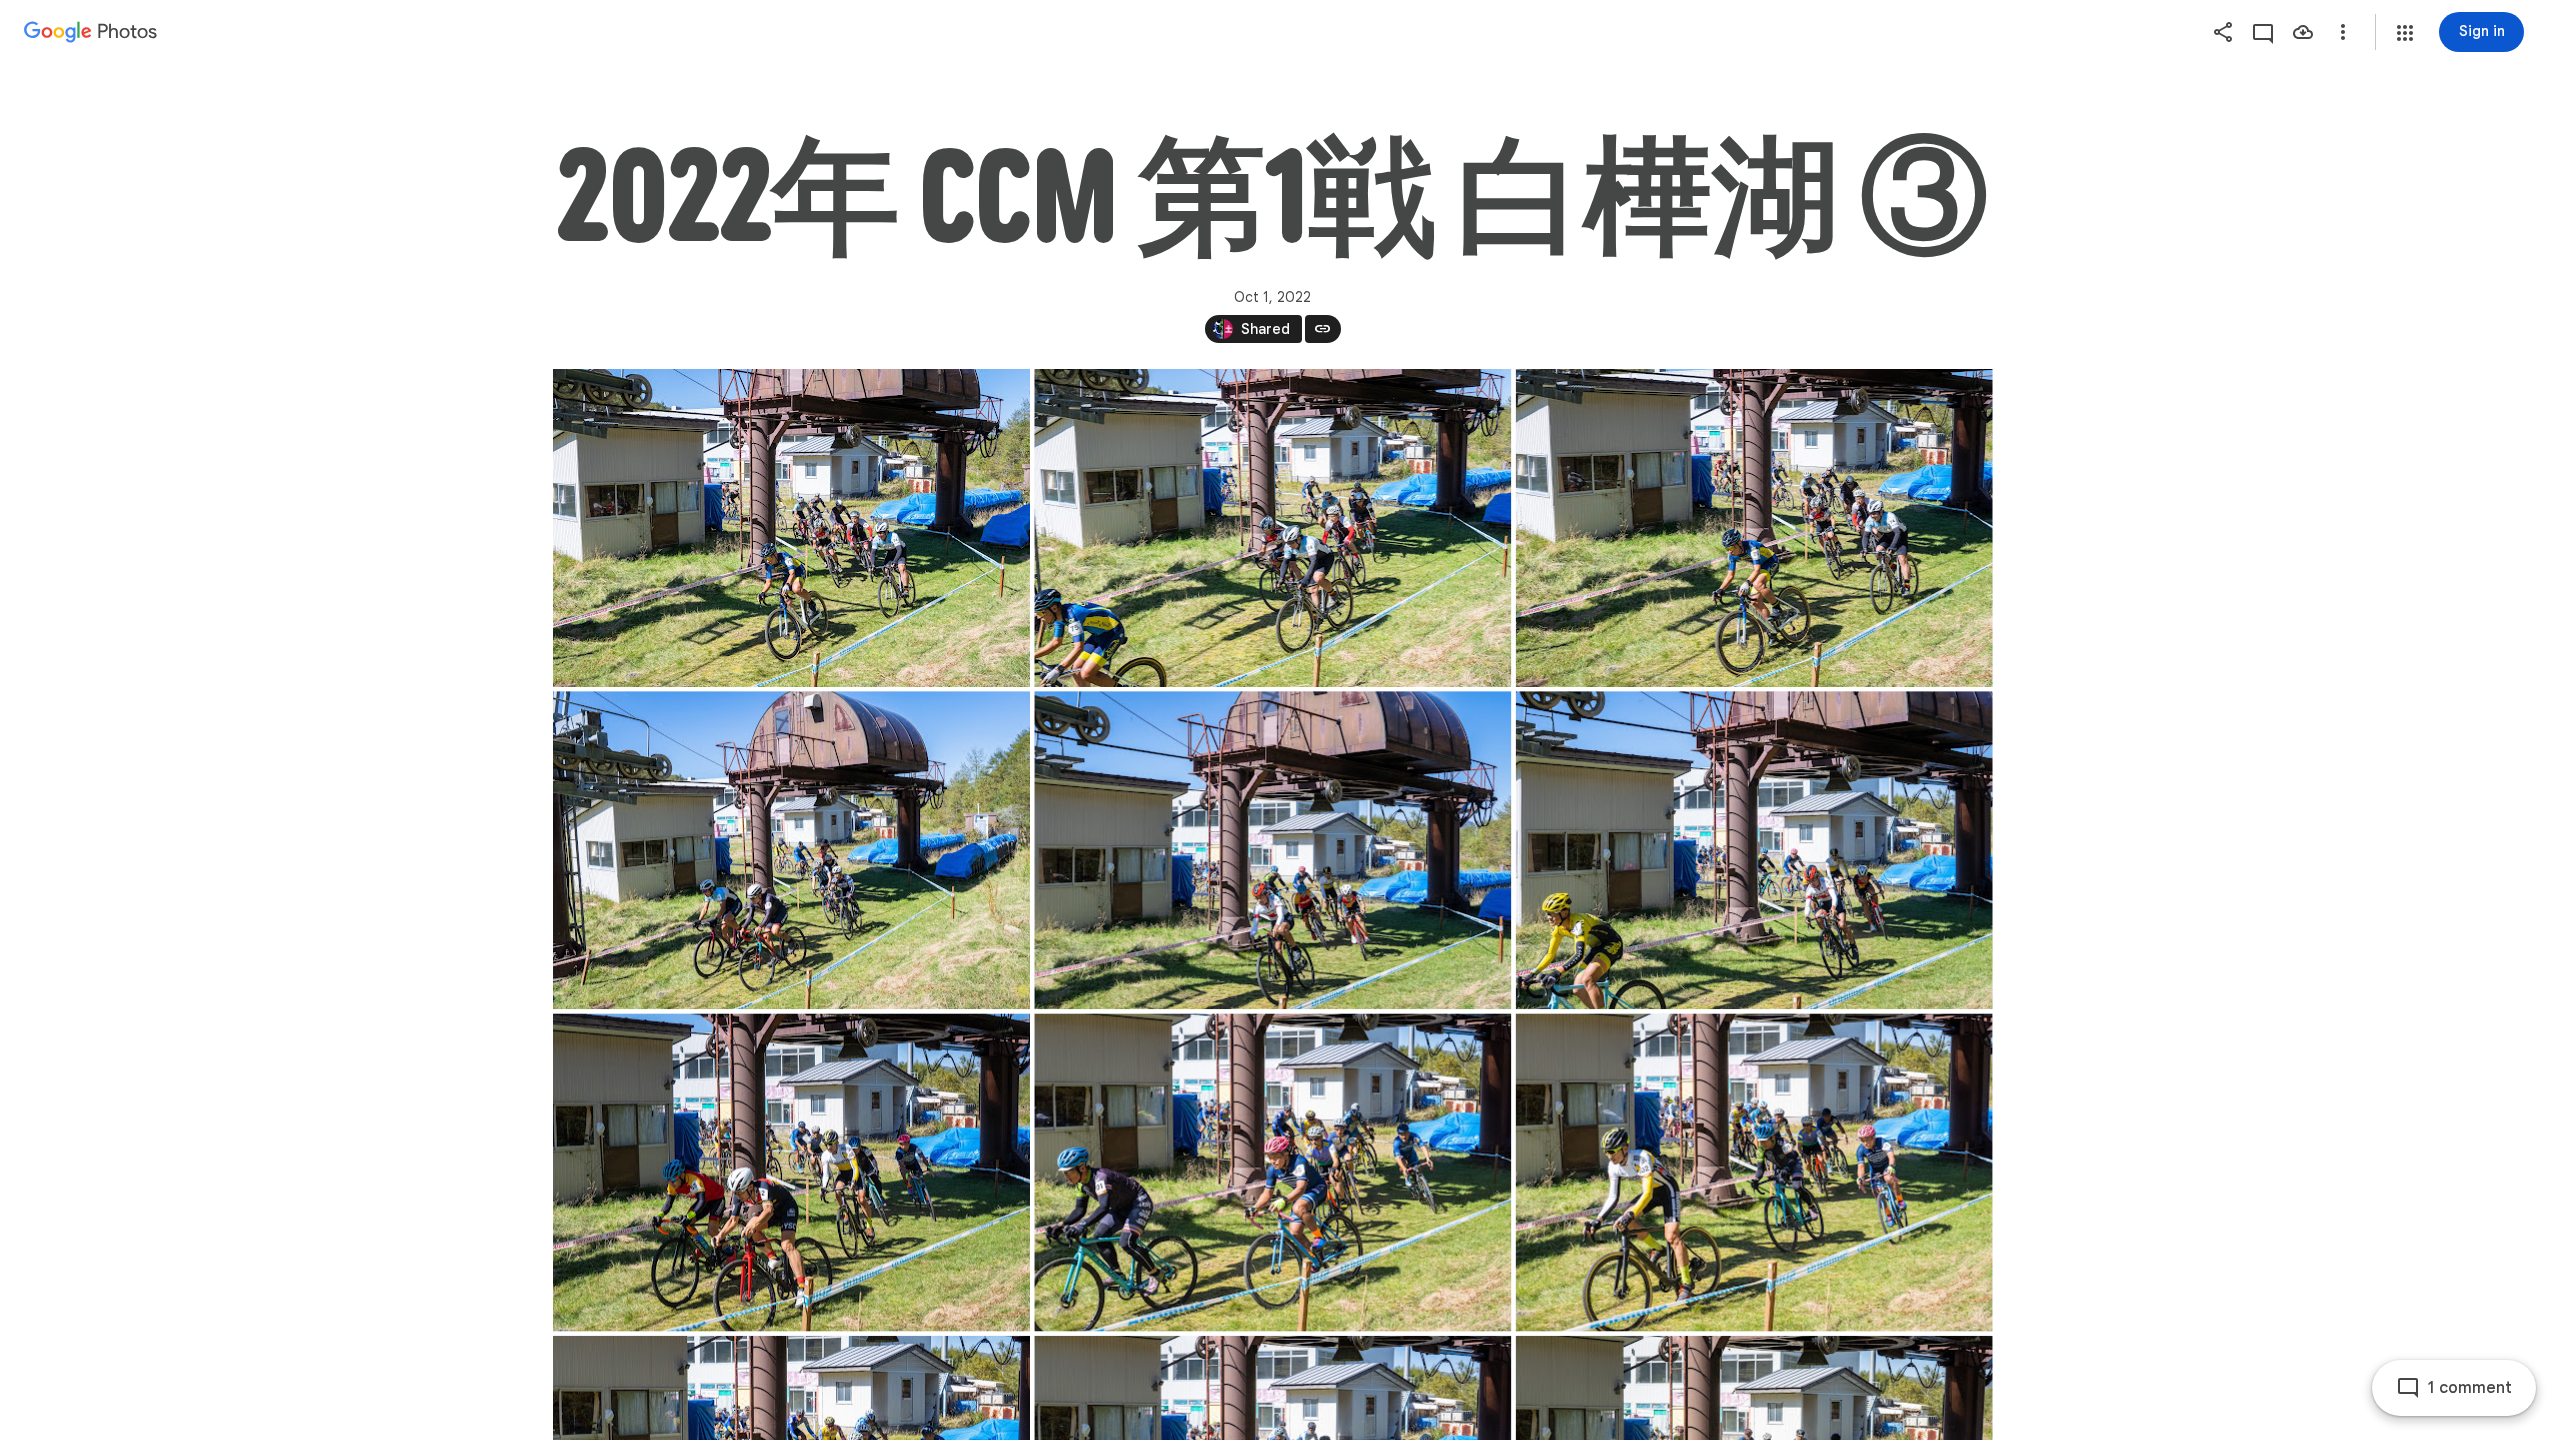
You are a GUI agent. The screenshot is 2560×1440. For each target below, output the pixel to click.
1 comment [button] (2470, 1388)
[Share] (2223, 32)
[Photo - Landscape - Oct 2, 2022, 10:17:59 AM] (791, 850)
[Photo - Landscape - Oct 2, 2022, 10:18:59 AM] (1272, 1172)
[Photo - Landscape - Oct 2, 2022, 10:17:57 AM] (791, 528)
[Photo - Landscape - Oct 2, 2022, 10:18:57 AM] (1272, 850)
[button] (2405, 33)
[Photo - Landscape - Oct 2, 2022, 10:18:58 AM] (791, 1172)
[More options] (2343, 32)
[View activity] (2263, 32)
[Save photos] (2303, 32)
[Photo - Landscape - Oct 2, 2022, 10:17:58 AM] (1272, 528)
